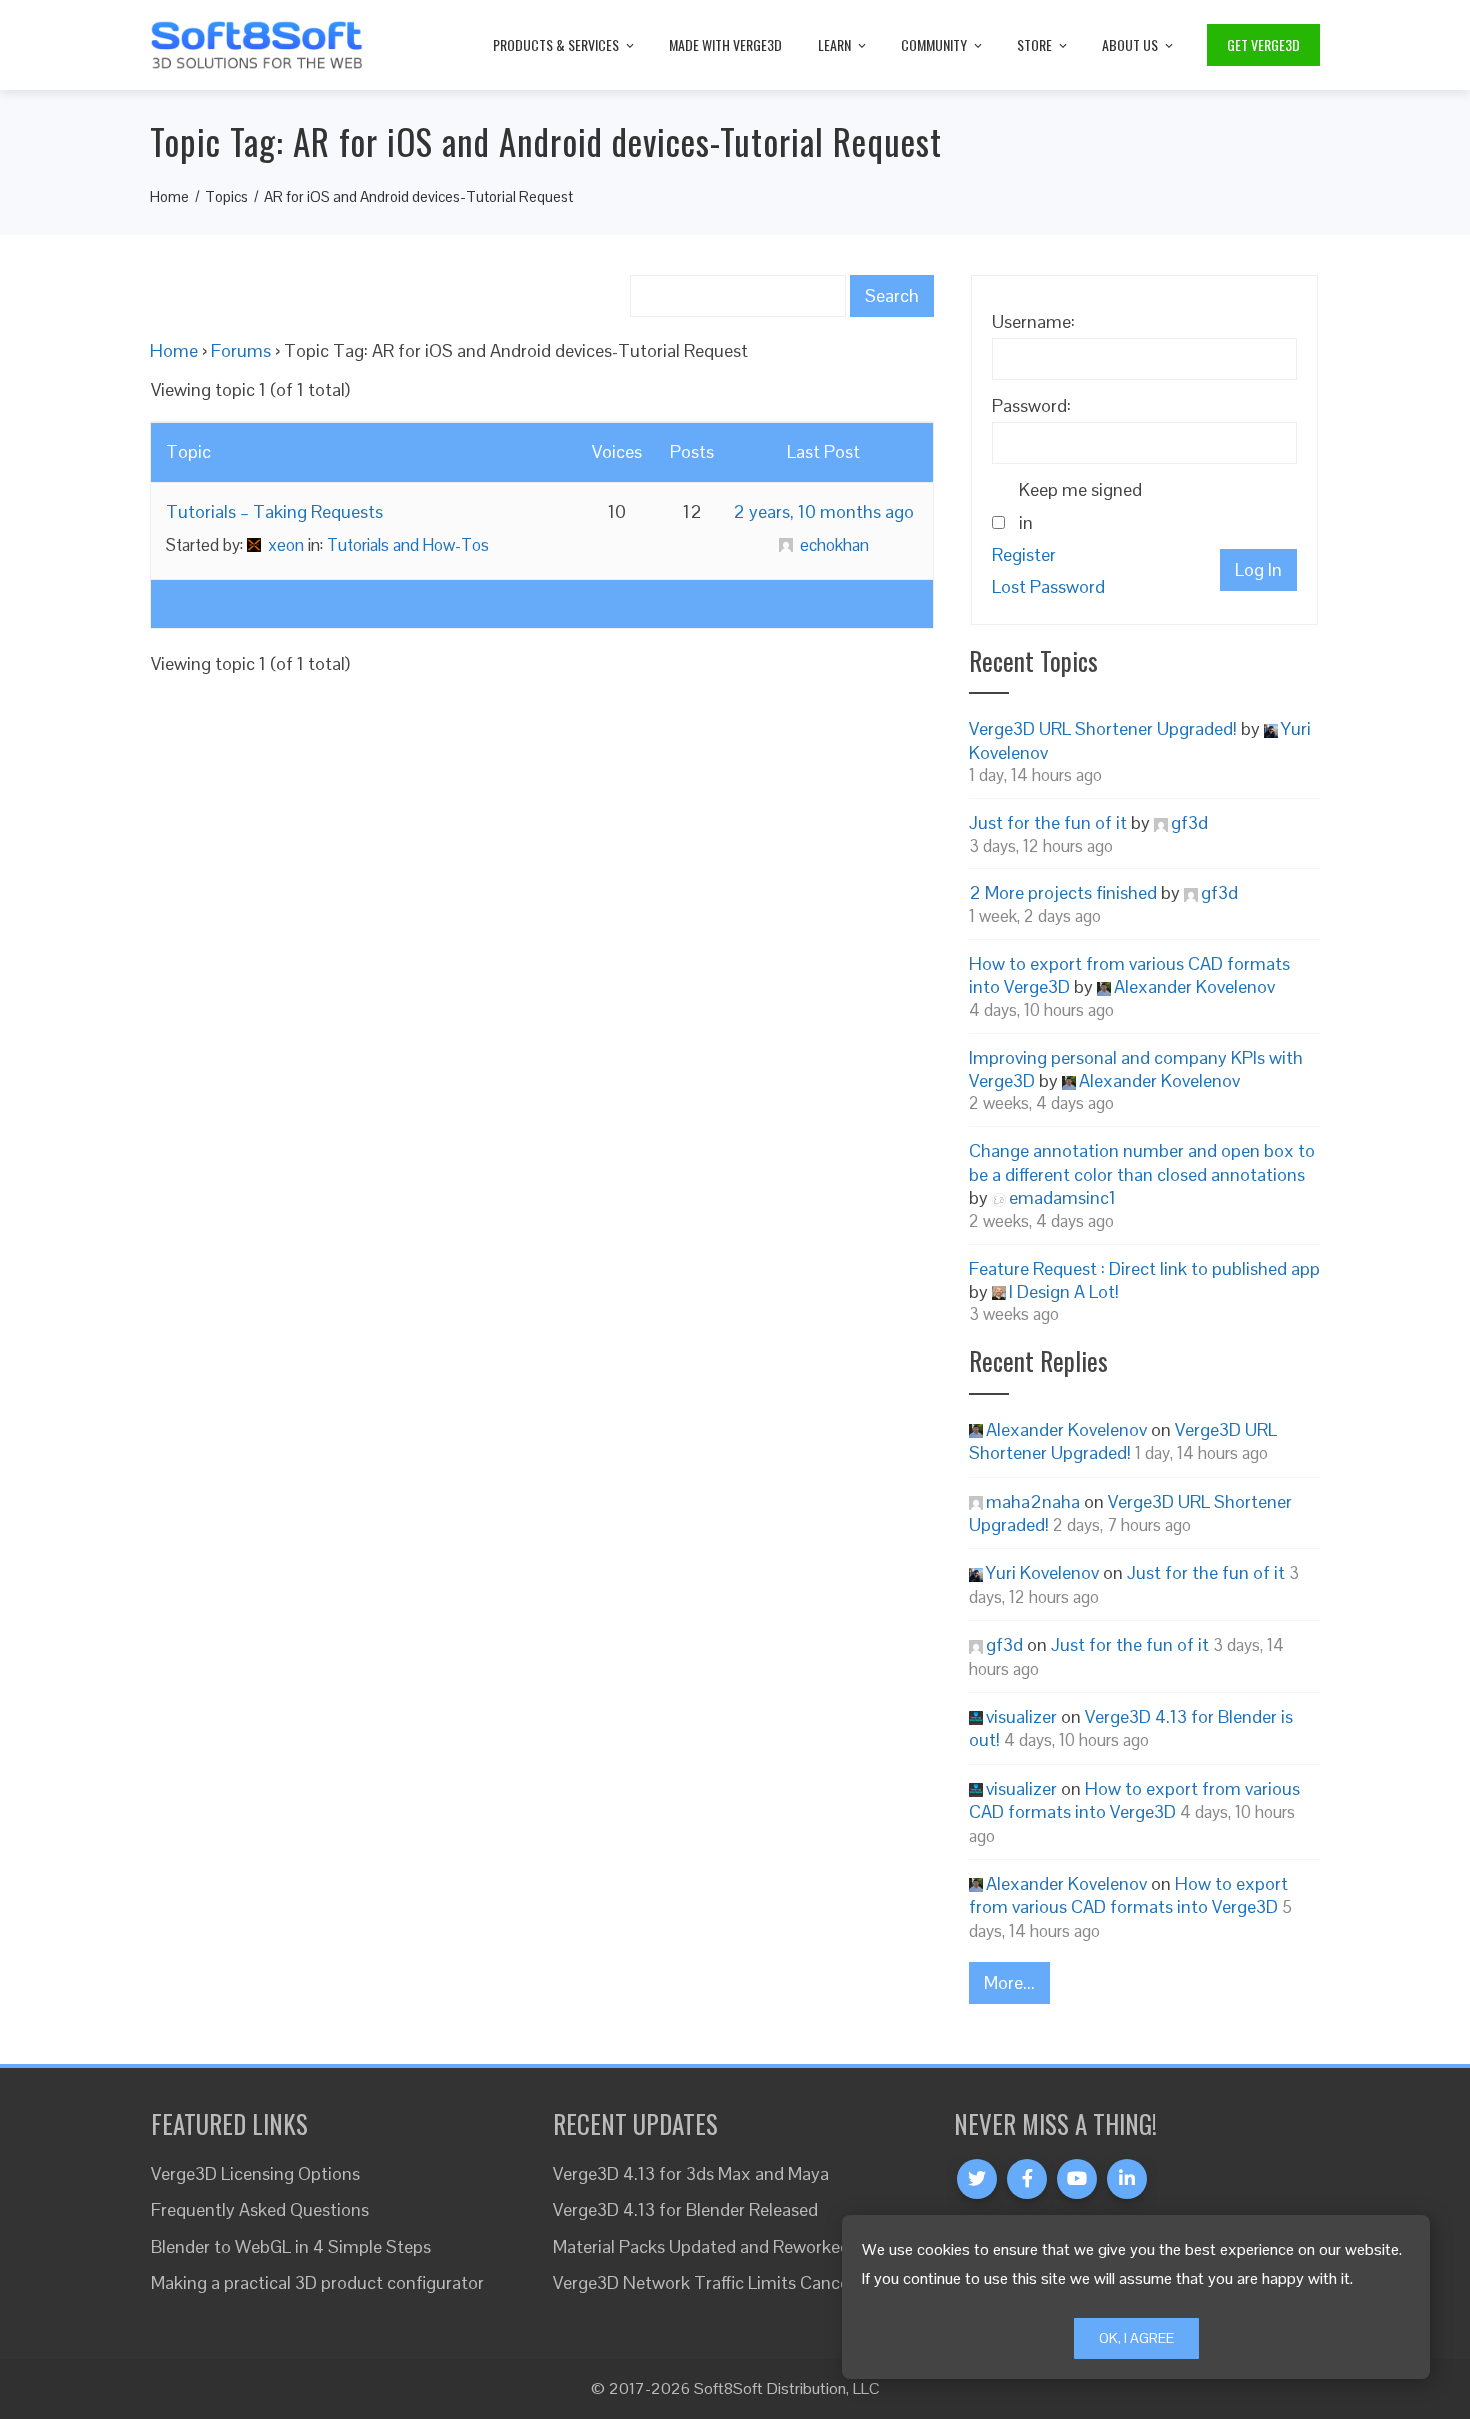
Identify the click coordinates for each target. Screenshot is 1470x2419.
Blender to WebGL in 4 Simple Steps (291, 2246)
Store (1034, 44)
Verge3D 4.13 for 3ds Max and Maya (691, 2173)
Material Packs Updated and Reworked (701, 2246)
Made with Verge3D (725, 44)
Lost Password (1048, 586)
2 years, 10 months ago (823, 511)
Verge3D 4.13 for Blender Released (685, 2209)
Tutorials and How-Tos (408, 545)
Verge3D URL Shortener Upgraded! (1103, 728)
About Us (1130, 44)
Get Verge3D (1263, 44)
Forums (241, 350)
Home (174, 350)
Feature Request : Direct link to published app (1144, 1268)
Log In (1258, 569)
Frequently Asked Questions (260, 2209)
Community (934, 44)
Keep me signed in (1080, 505)
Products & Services (556, 44)
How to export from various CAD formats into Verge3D (1134, 1800)
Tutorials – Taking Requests (274, 511)
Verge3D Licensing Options (255, 2173)
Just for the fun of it (1048, 822)
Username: (1033, 321)
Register (1024, 554)
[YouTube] (1077, 2179)
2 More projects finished (1063, 892)
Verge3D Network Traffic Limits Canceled (712, 2282)
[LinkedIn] (1127, 2179)
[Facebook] (1027, 2179)
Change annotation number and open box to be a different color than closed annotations (1142, 1162)
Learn (834, 44)
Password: (1031, 405)
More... (1009, 1982)
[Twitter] (977, 2179)
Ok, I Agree (1136, 2338)
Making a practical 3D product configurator (317, 2282)
